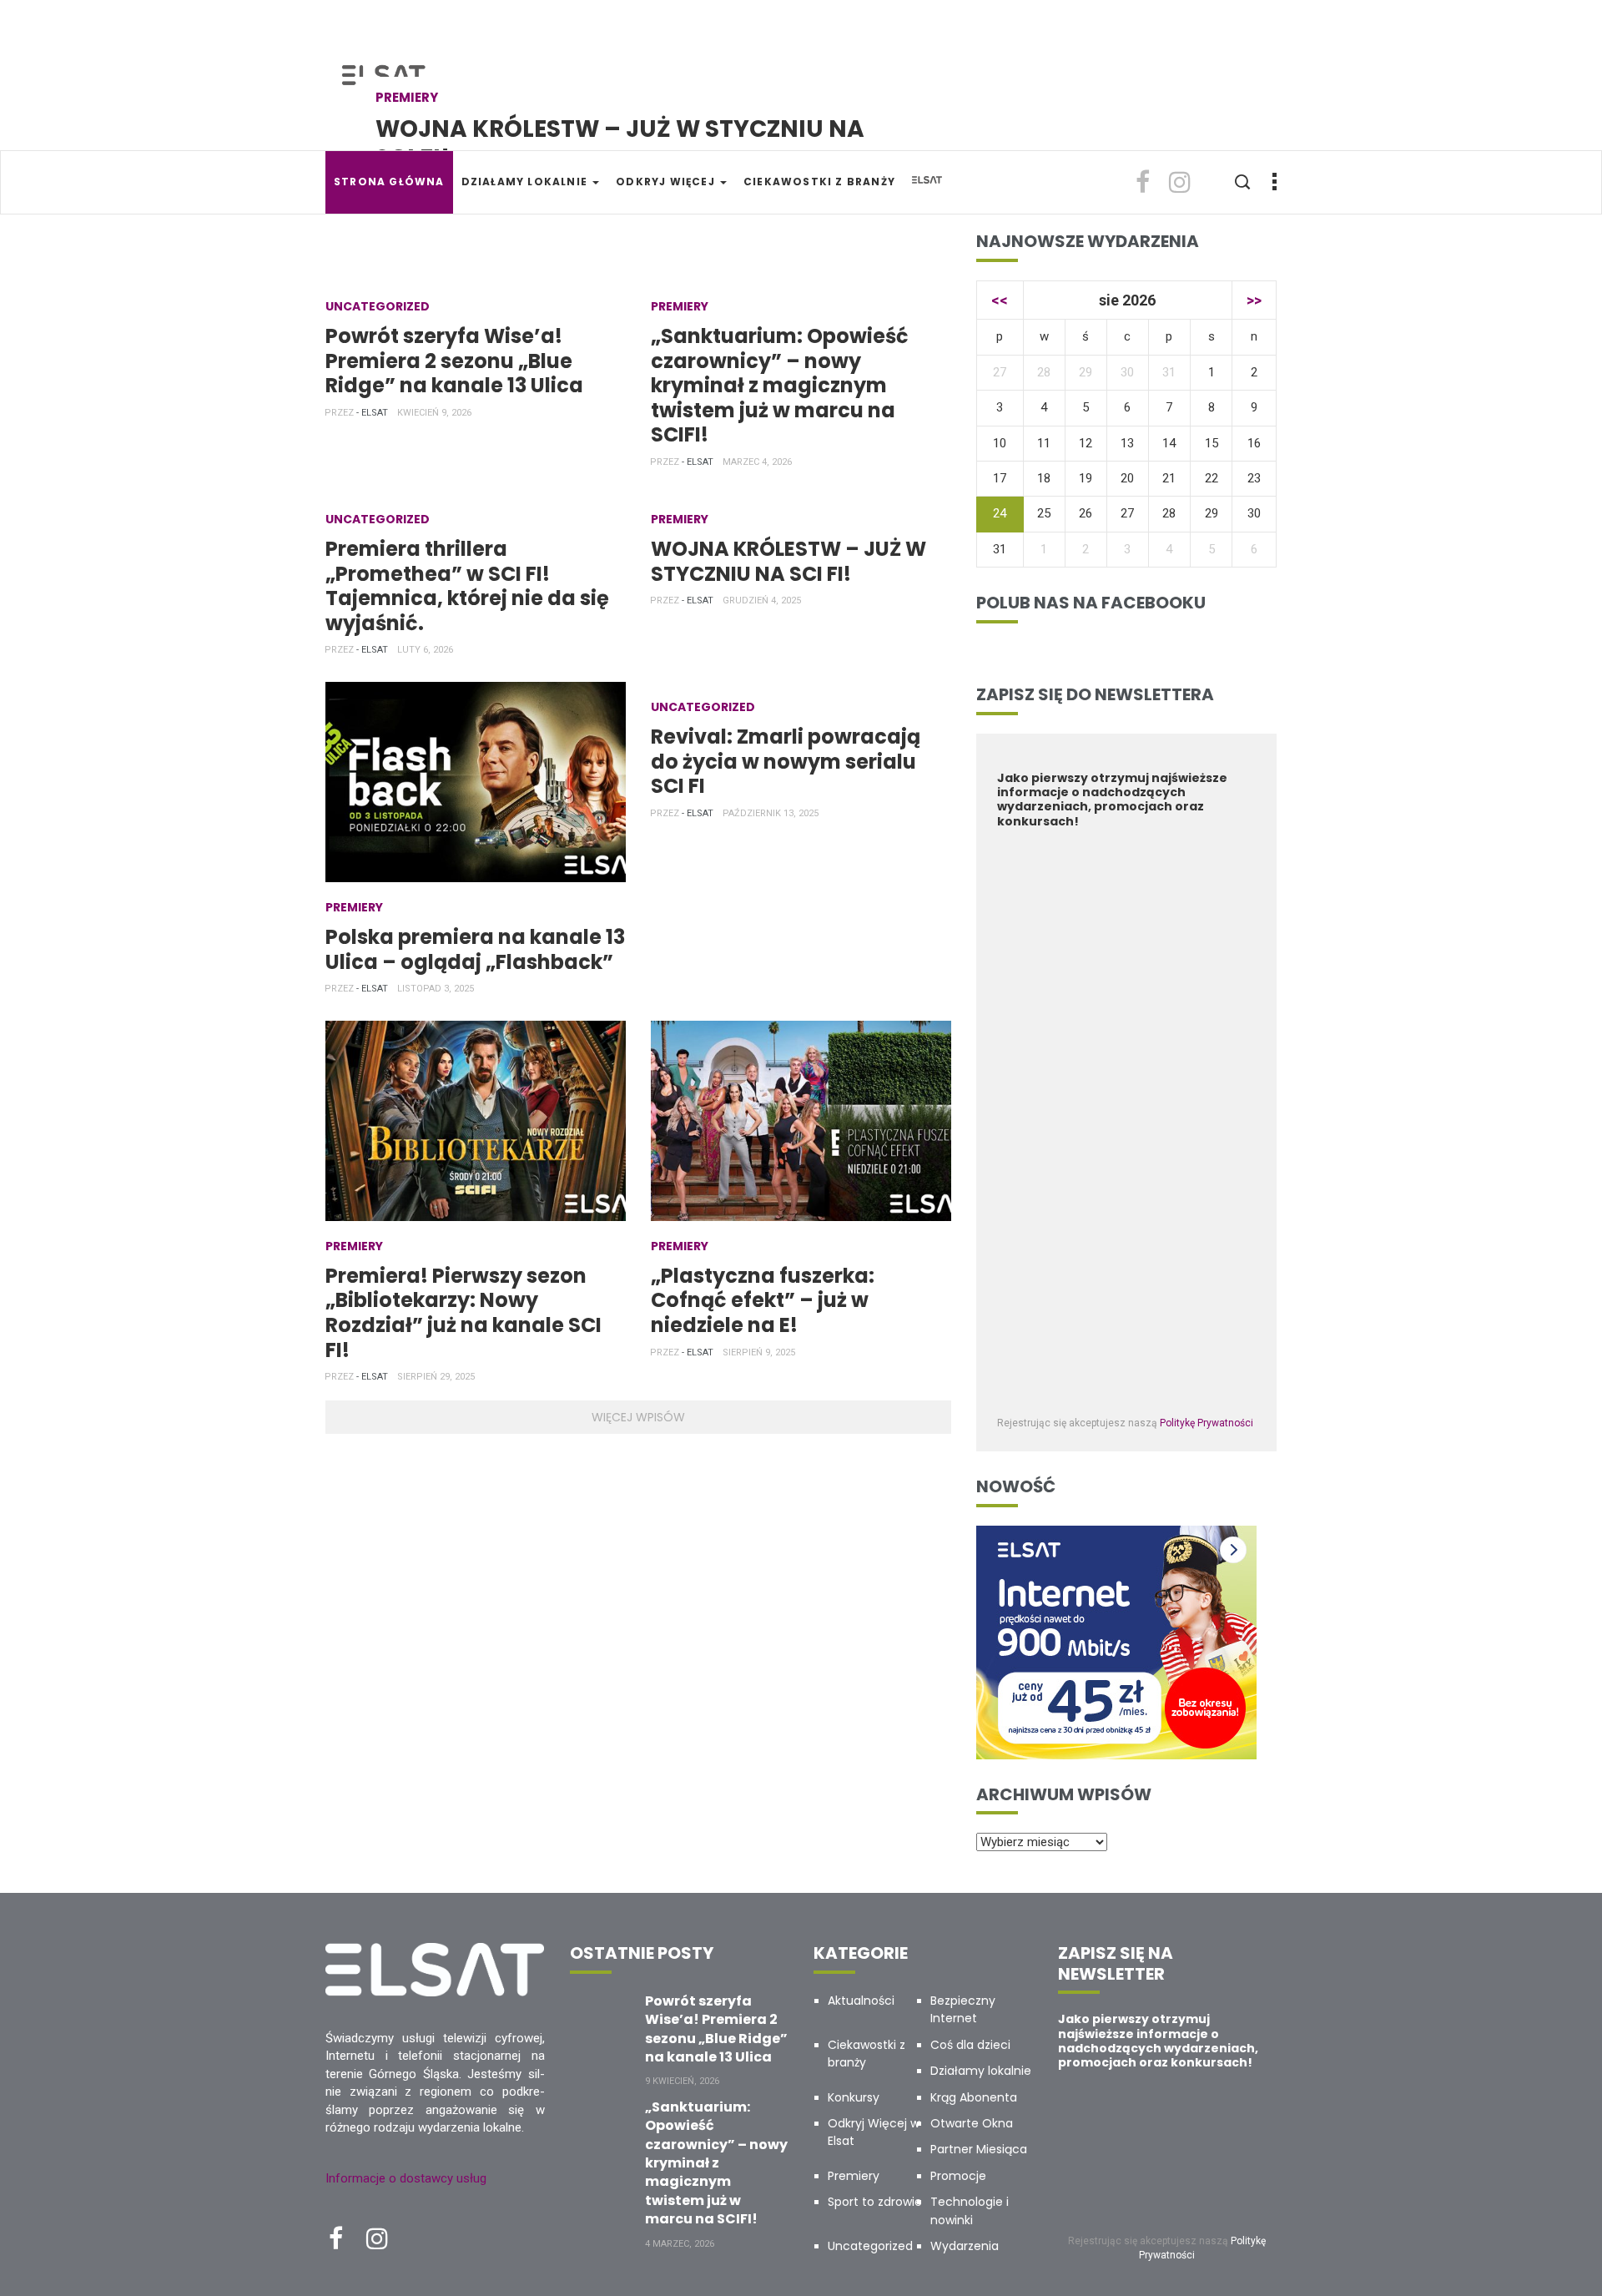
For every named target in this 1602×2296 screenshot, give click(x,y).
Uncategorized (378, 306)
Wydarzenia (965, 2246)
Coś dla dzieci (970, 2045)
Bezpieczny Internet (963, 2009)
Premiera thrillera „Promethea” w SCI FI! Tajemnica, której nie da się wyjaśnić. (467, 586)
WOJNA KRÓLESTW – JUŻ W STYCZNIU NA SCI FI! (620, 143)
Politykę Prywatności (1207, 1423)
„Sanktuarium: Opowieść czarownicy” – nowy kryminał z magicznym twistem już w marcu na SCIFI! (780, 385)
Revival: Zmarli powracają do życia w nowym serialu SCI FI (786, 761)
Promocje (958, 2176)
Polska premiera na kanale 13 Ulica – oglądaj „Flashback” (475, 949)
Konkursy (854, 2097)
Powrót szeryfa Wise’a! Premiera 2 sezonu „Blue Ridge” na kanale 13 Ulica (454, 361)
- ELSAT (372, 413)
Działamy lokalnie (526, 182)
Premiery (407, 97)
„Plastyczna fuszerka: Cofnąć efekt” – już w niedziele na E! (763, 1300)
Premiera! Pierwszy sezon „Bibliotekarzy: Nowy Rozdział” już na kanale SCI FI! (463, 1313)
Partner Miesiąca (979, 2149)
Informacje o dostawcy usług (406, 2178)
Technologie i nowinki (970, 2210)
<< (1000, 300)
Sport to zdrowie (875, 2202)
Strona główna (389, 182)
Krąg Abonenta (974, 2097)
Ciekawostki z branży (819, 182)
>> (1254, 300)
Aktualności (861, 2001)
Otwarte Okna (972, 2123)
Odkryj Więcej (667, 182)
